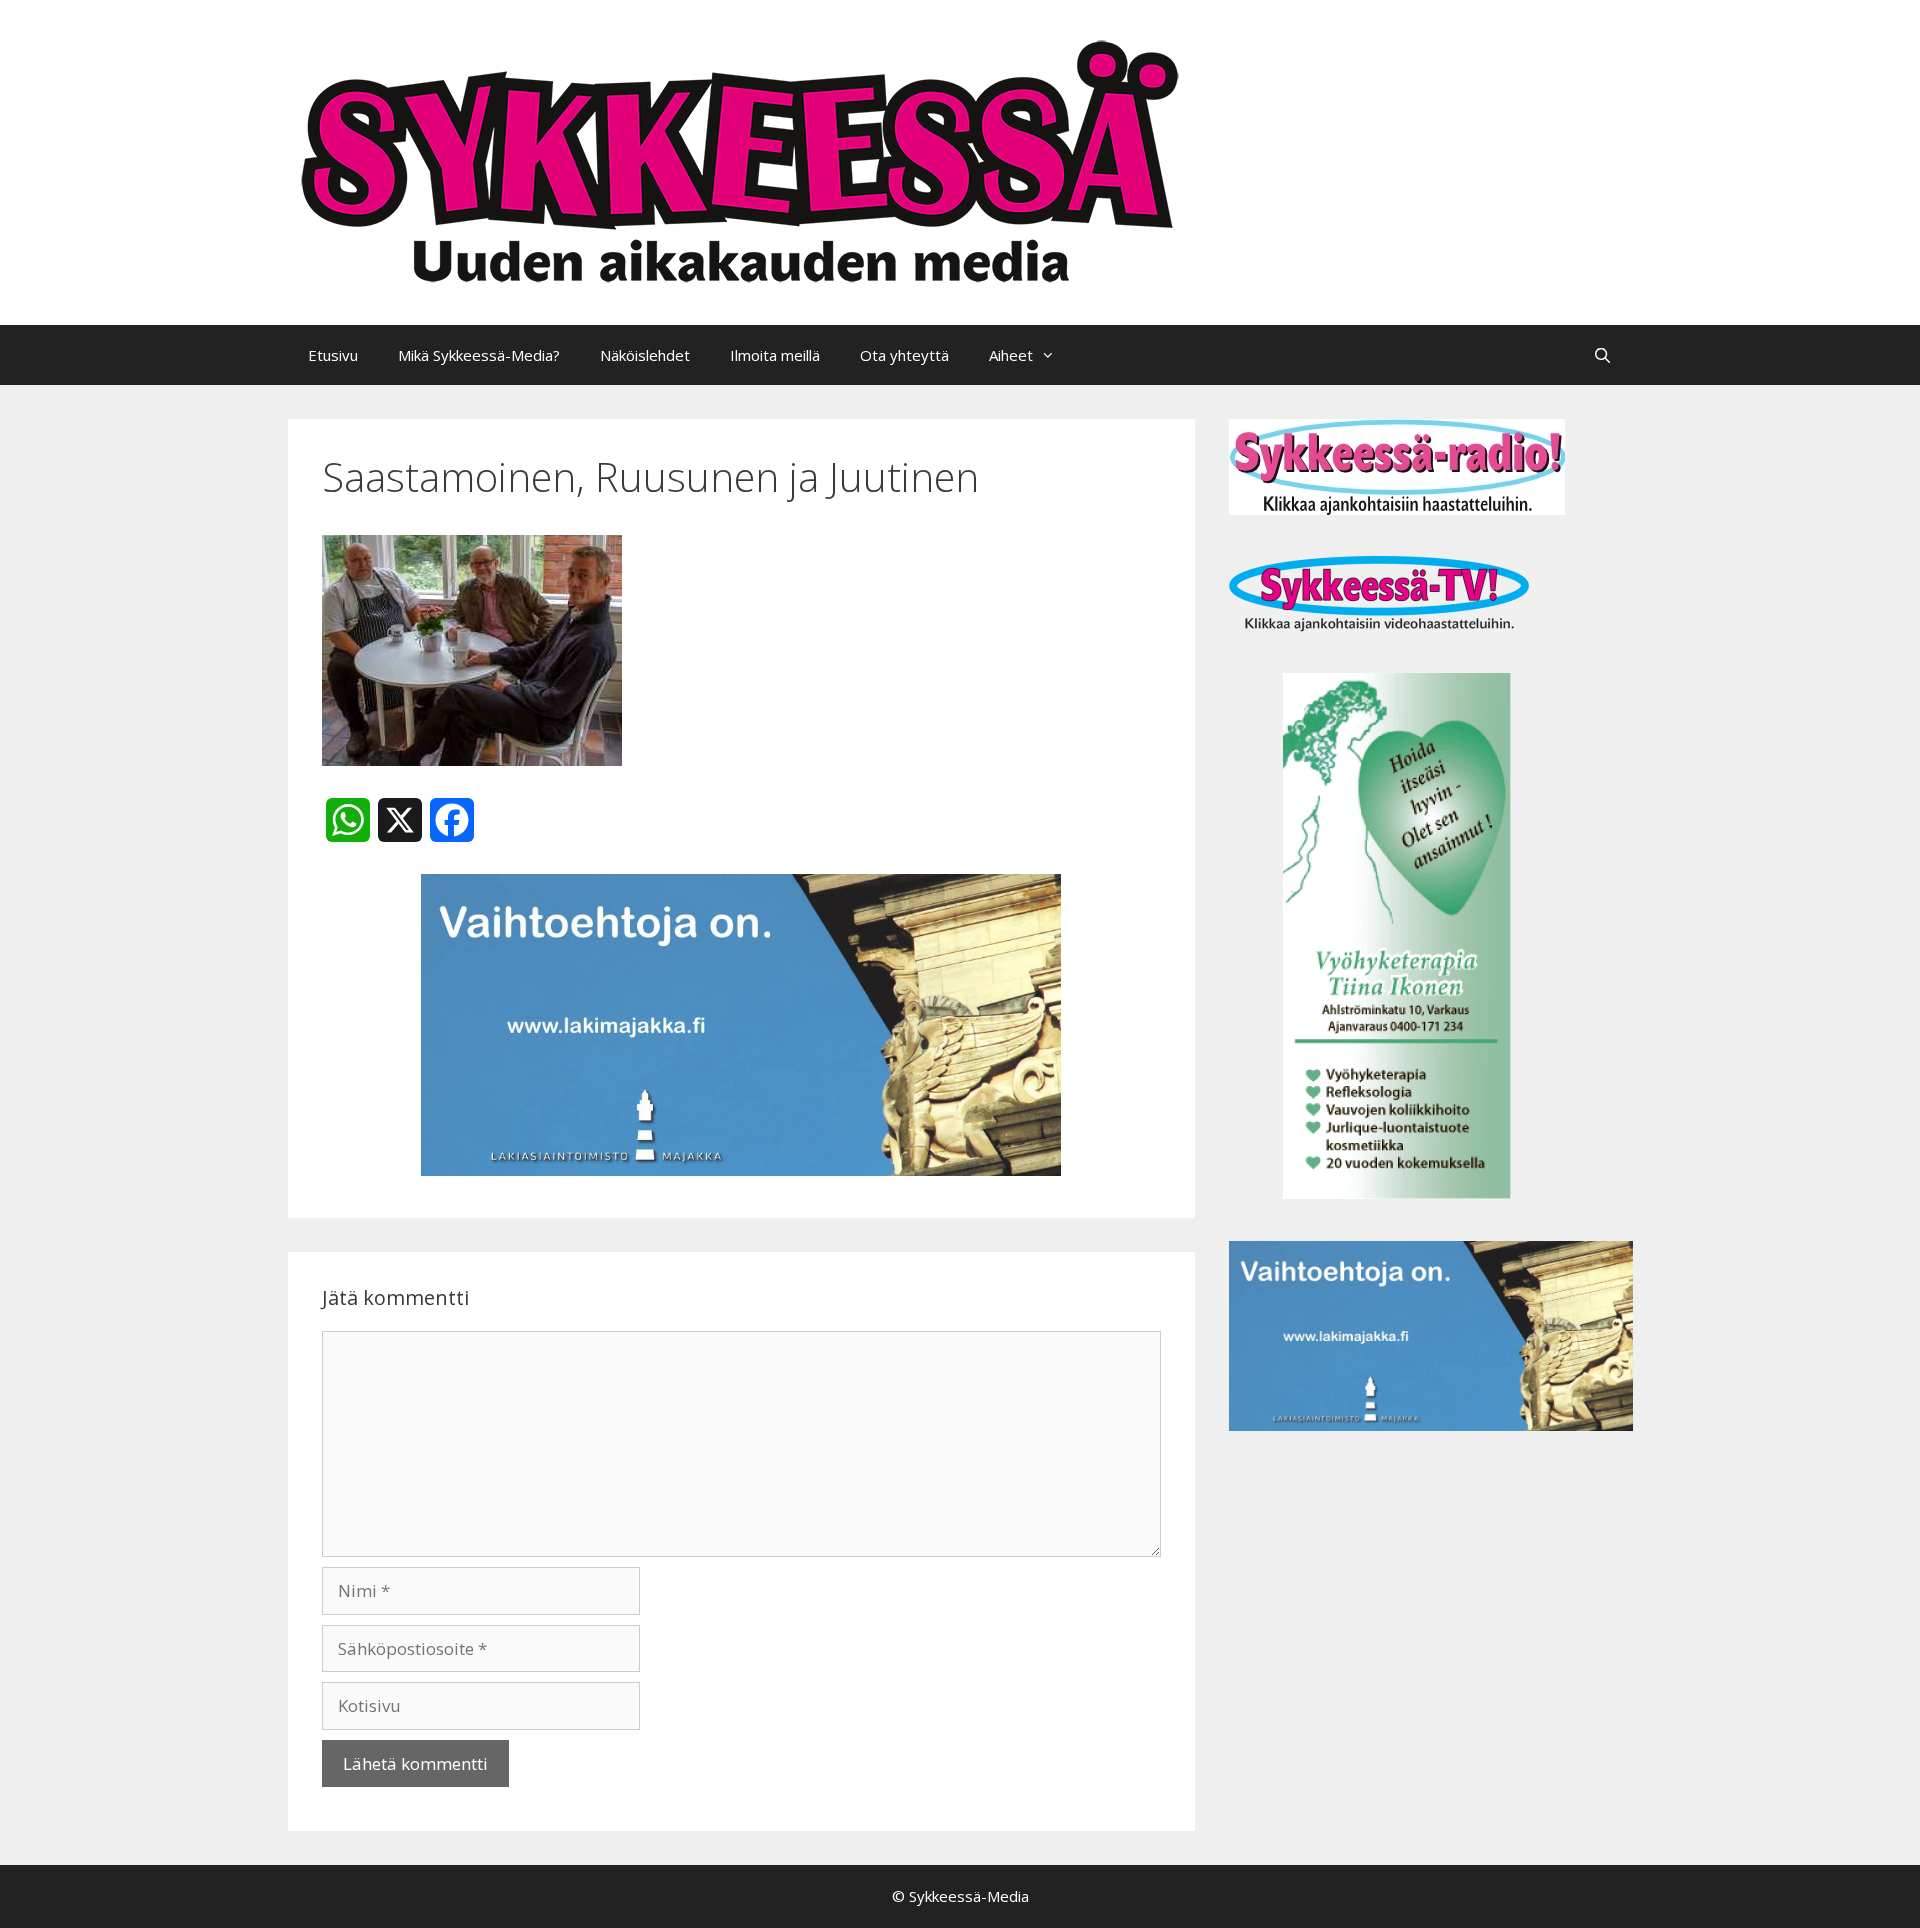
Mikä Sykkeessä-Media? (479, 355)
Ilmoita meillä (775, 355)
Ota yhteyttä (904, 355)
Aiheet (1011, 355)
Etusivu (333, 355)
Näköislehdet (645, 355)
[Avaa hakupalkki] (1602, 355)
